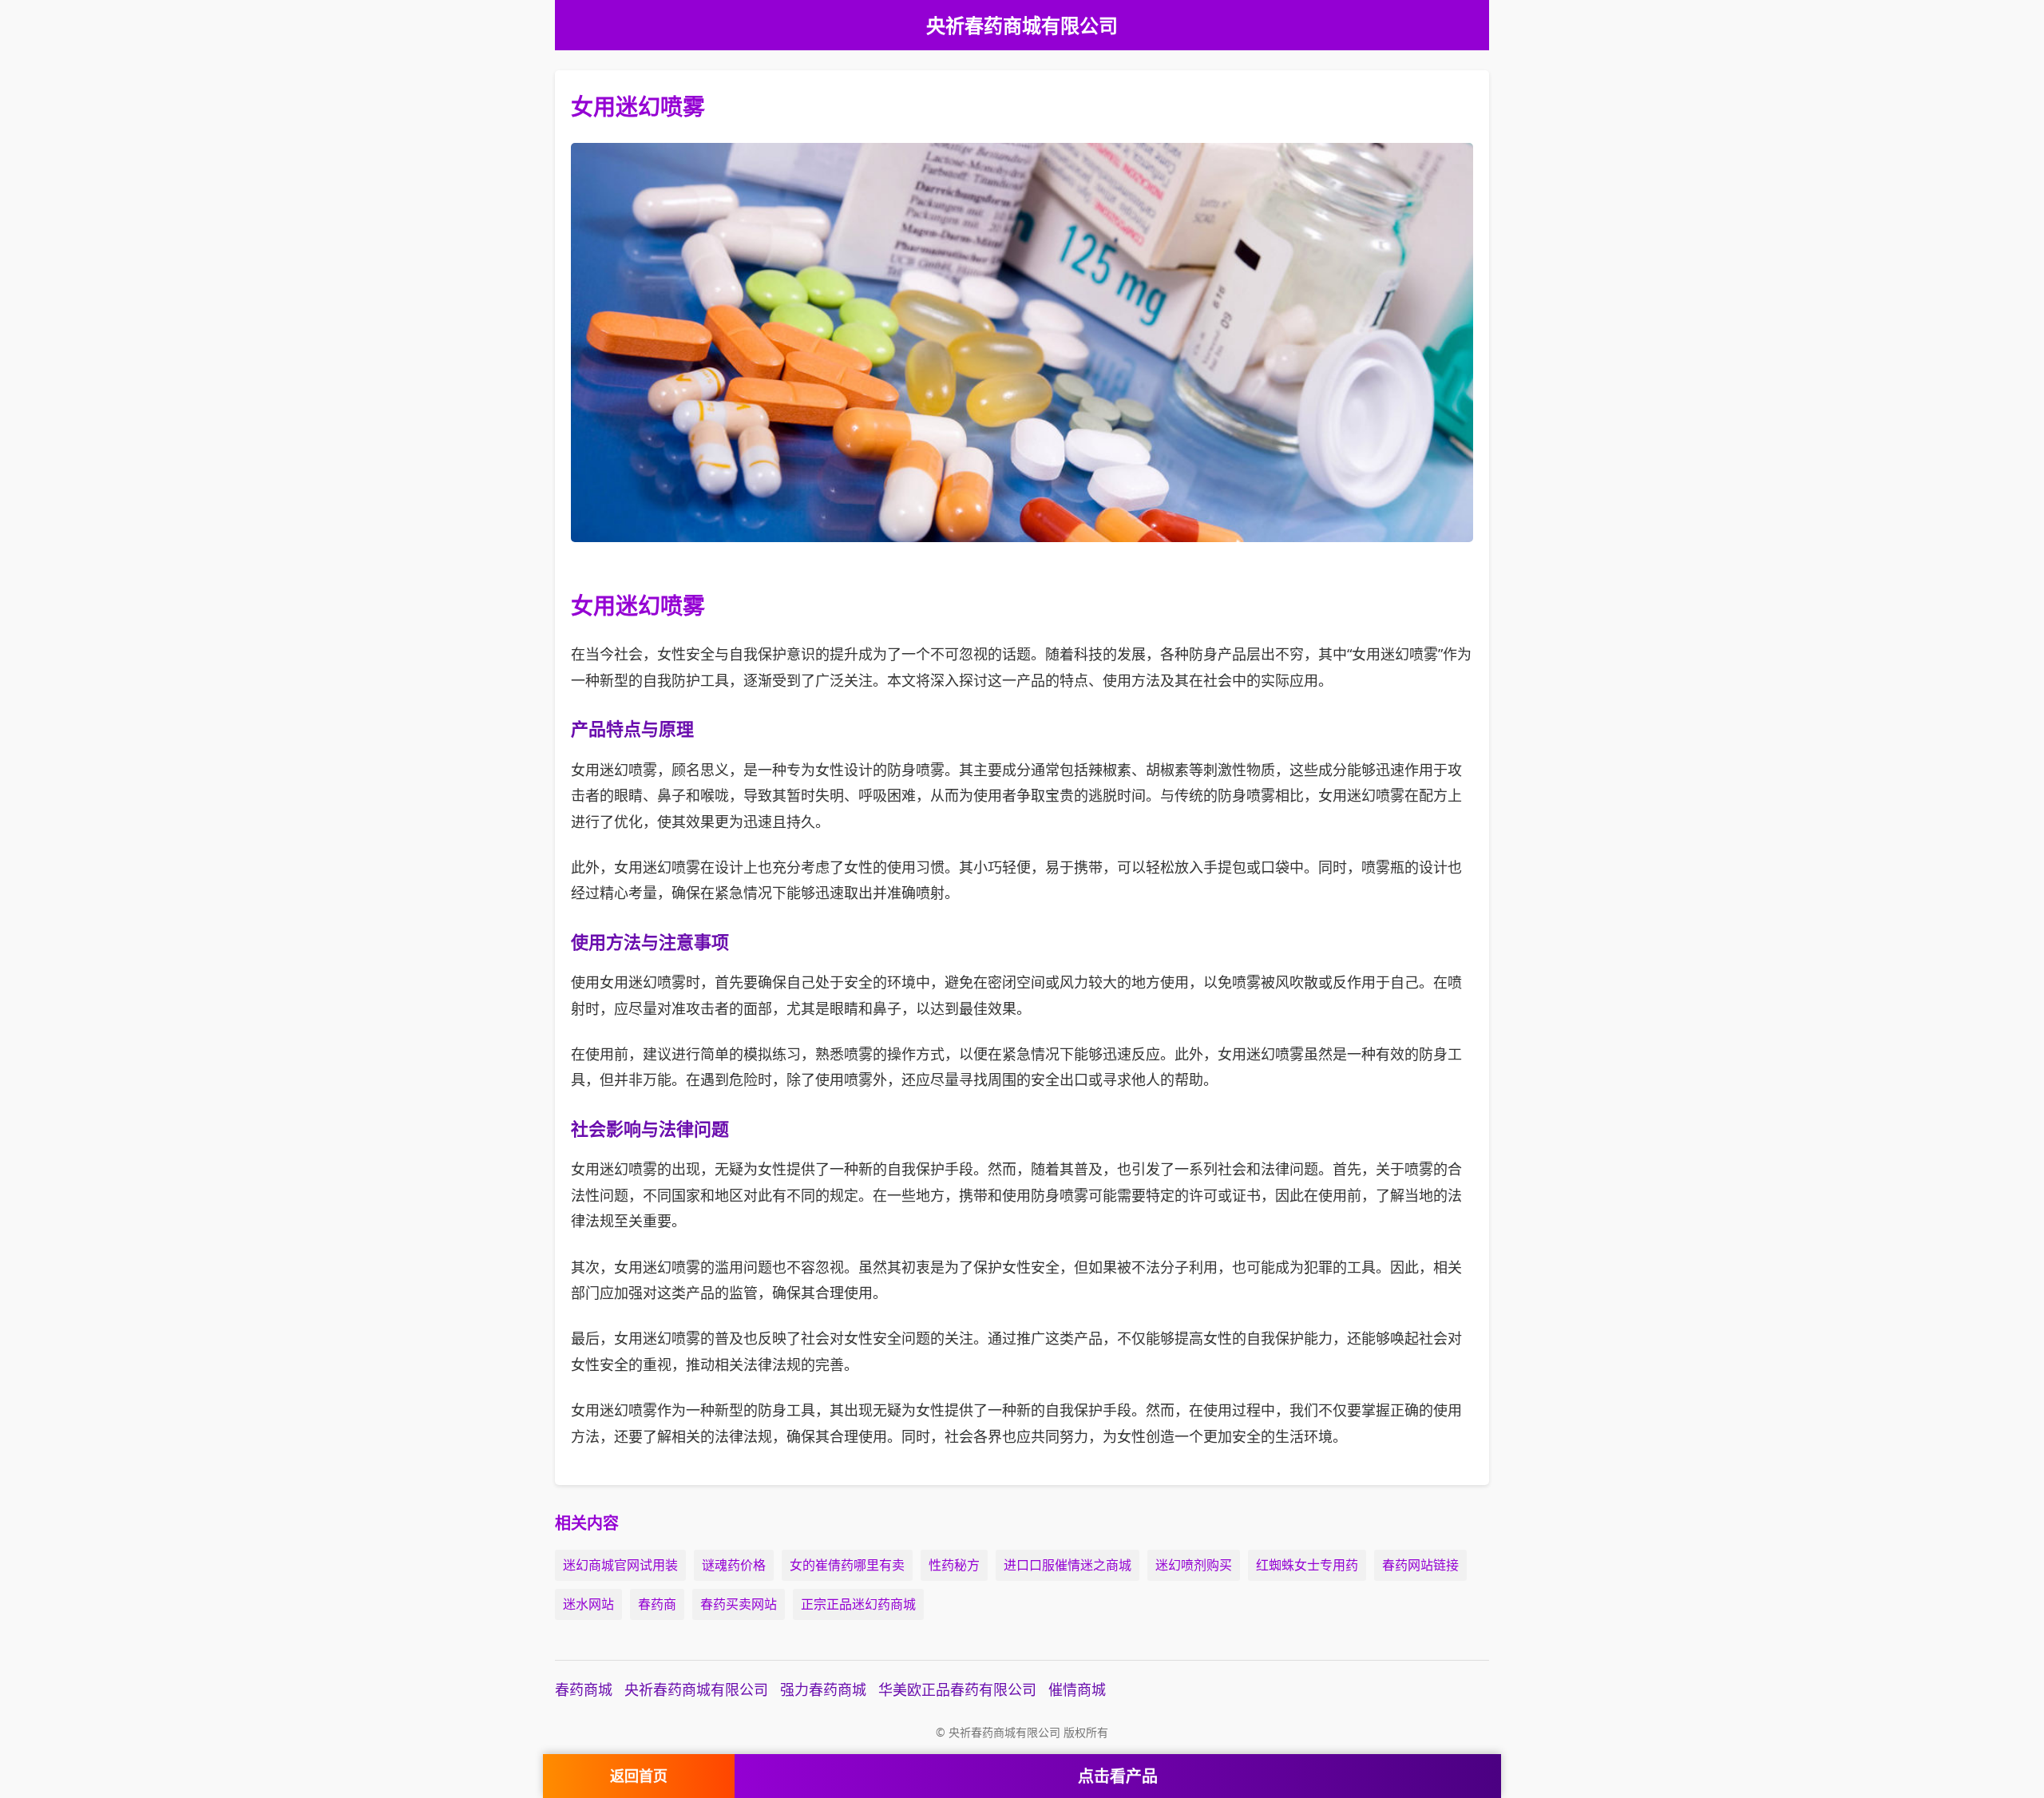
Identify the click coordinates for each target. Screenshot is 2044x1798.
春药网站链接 (1420, 1565)
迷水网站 (588, 1604)
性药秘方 (954, 1565)
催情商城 (1077, 1689)
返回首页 (639, 1776)
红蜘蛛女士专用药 (1307, 1565)
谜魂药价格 (734, 1565)
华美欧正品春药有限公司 (957, 1689)
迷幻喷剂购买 (1194, 1565)
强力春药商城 (823, 1689)
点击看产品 (1118, 1776)
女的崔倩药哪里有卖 (847, 1565)
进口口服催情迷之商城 (1068, 1565)
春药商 (657, 1604)
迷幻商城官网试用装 (620, 1565)
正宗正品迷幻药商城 (858, 1604)
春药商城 (584, 1689)
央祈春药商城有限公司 (696, 1689)
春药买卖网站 (739, 1604)
